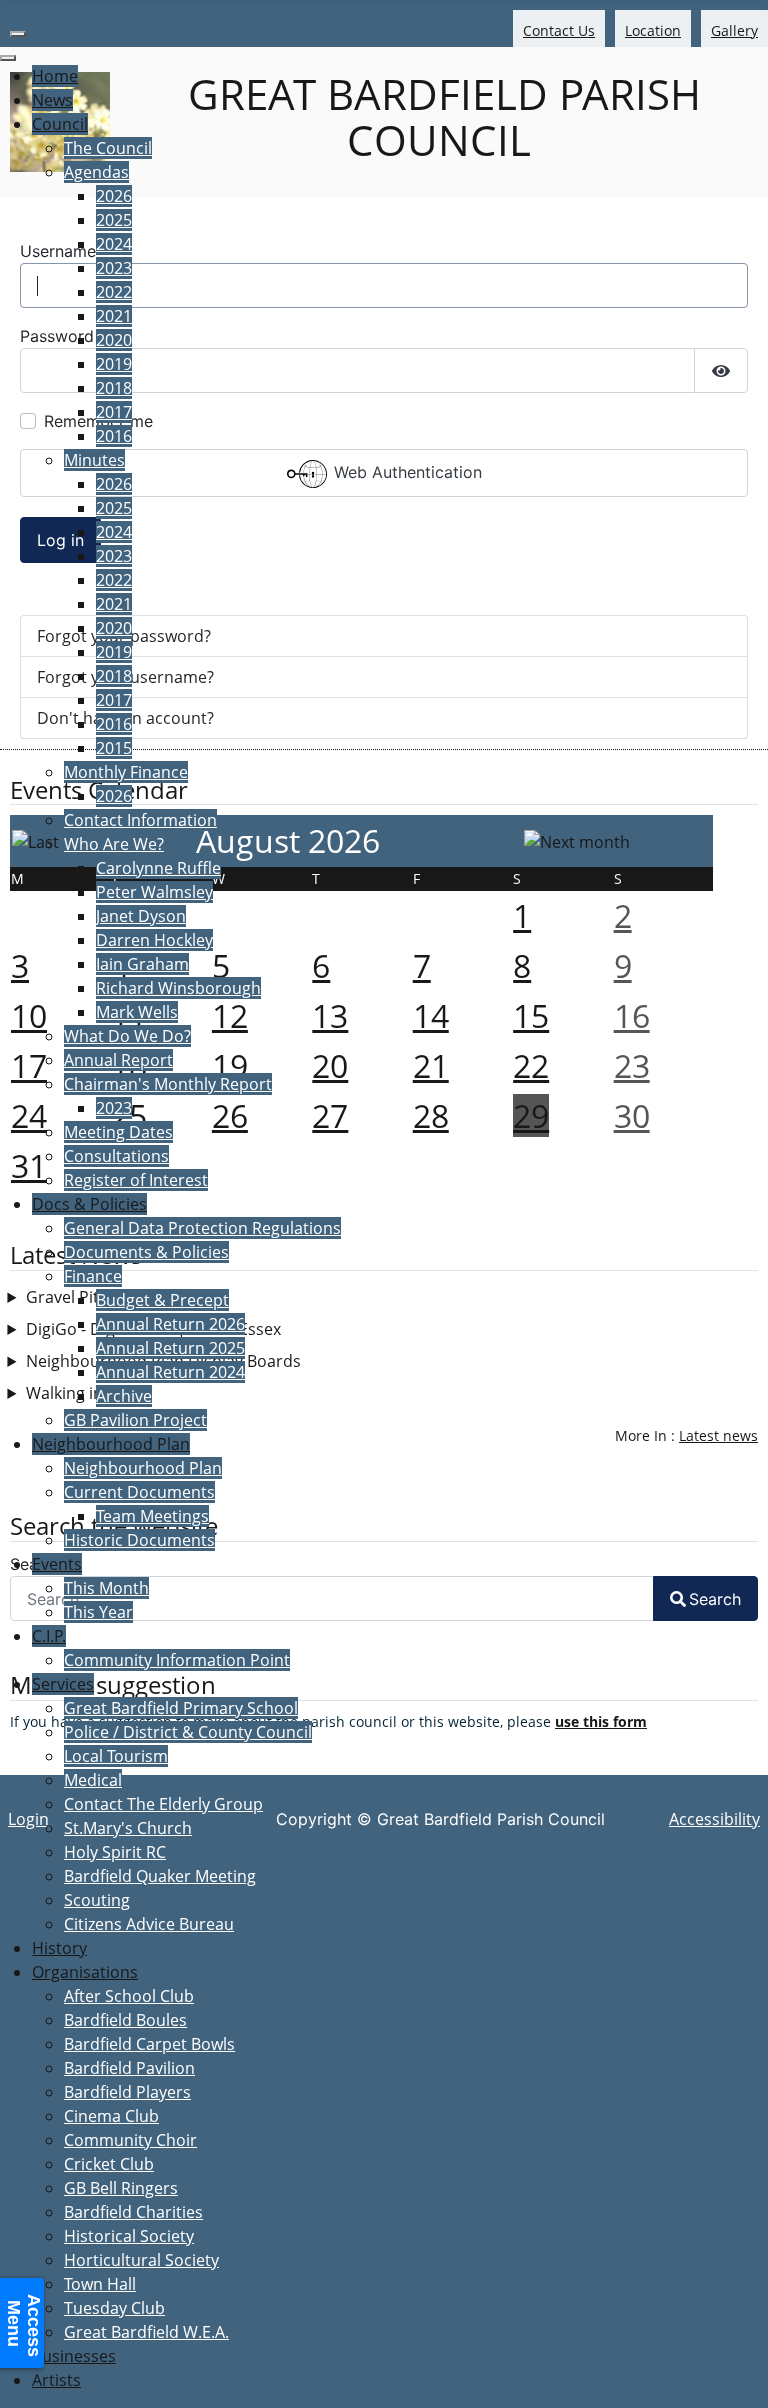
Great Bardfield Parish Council (439, 117)
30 (632, 1115)
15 (531, 1015)
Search (715, 1599)
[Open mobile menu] (18, 34)
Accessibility (714, 1819)
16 (632, 1015)
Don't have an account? (125, 718)
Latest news (718, 1435)
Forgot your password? (124, 636)
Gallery (734, 30)
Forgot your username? (125, 677)
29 (531, 1115)
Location (653, 30)
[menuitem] (55, 76)
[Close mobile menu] (8, 58)
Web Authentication (405, 473)
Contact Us (559, 30)
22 (531, 1065)
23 (632, 1065)
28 (431, 1115)
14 (431, 1015)
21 (431, 1065)
